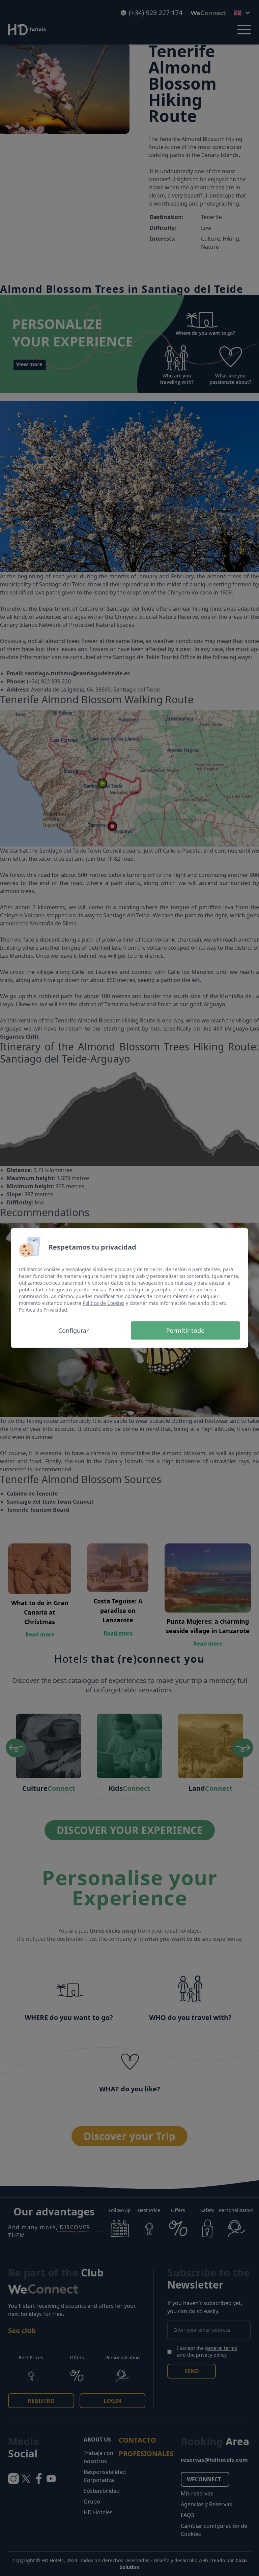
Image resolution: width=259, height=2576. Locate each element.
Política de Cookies (104, 1303)
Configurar (74, 1330)
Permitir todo (185, 1330)
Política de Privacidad (43, 1310)
